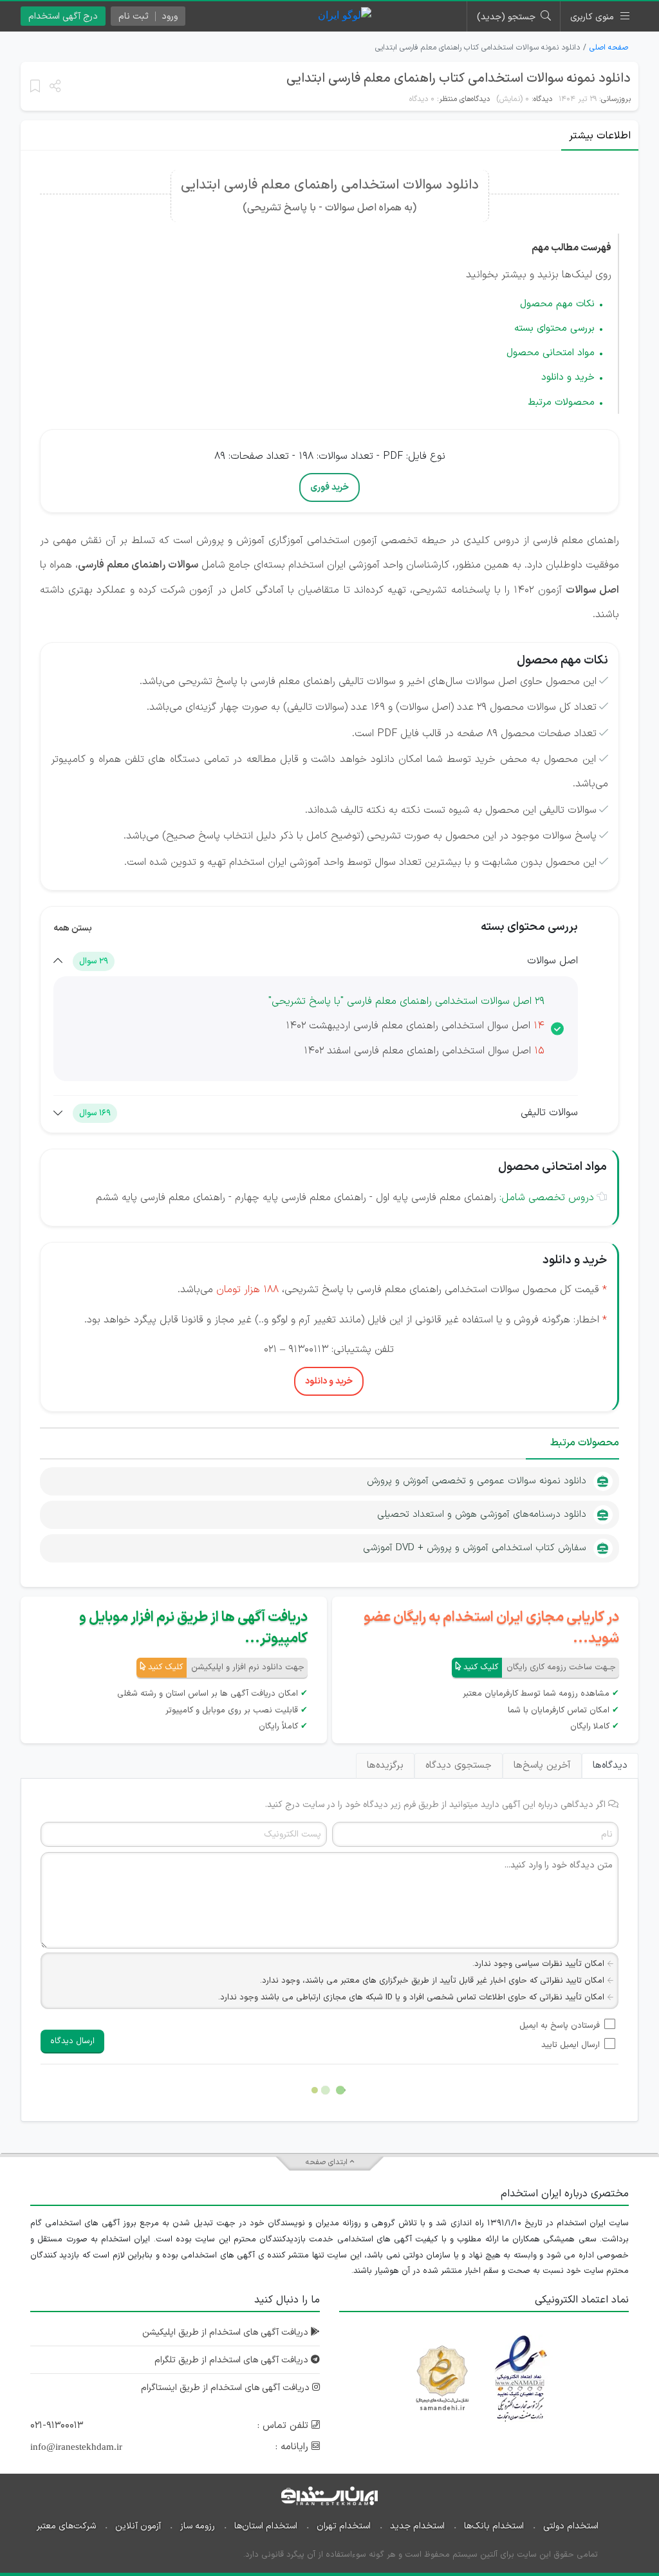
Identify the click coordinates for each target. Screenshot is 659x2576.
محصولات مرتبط (561, 403)
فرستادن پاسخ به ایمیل (560, 2026)
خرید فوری (329, 487)
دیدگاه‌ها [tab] (610, 1765)
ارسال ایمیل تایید (571, 2045)
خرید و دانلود (568, 377)
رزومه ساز (198, 2526)
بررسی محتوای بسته (554, 329)
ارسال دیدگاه (72, 2041)
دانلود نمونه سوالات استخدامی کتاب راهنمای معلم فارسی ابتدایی (459, 79)
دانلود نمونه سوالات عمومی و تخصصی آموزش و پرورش (477, 1481)
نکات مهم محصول (557, 304)
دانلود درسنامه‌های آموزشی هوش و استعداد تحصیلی (482, 1515)
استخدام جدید (417, 2526)
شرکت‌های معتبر (66, 2526)
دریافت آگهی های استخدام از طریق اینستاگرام (227, 2388)
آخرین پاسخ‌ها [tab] (542, 1765)
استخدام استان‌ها (266, 2526)
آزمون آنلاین (138, 2526)
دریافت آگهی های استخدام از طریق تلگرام (233, 2360)
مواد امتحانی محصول (551, 353)
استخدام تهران (344, 2526)
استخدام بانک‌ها (494, 2526)
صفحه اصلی (609, 48)
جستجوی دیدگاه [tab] (459, 1765)
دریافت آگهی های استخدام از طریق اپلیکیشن (227, 2332)
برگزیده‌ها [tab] (385, 1765)
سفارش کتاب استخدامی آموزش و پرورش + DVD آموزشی (475, 1548)
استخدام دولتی (571, 2526)
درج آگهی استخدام (63, 16)
